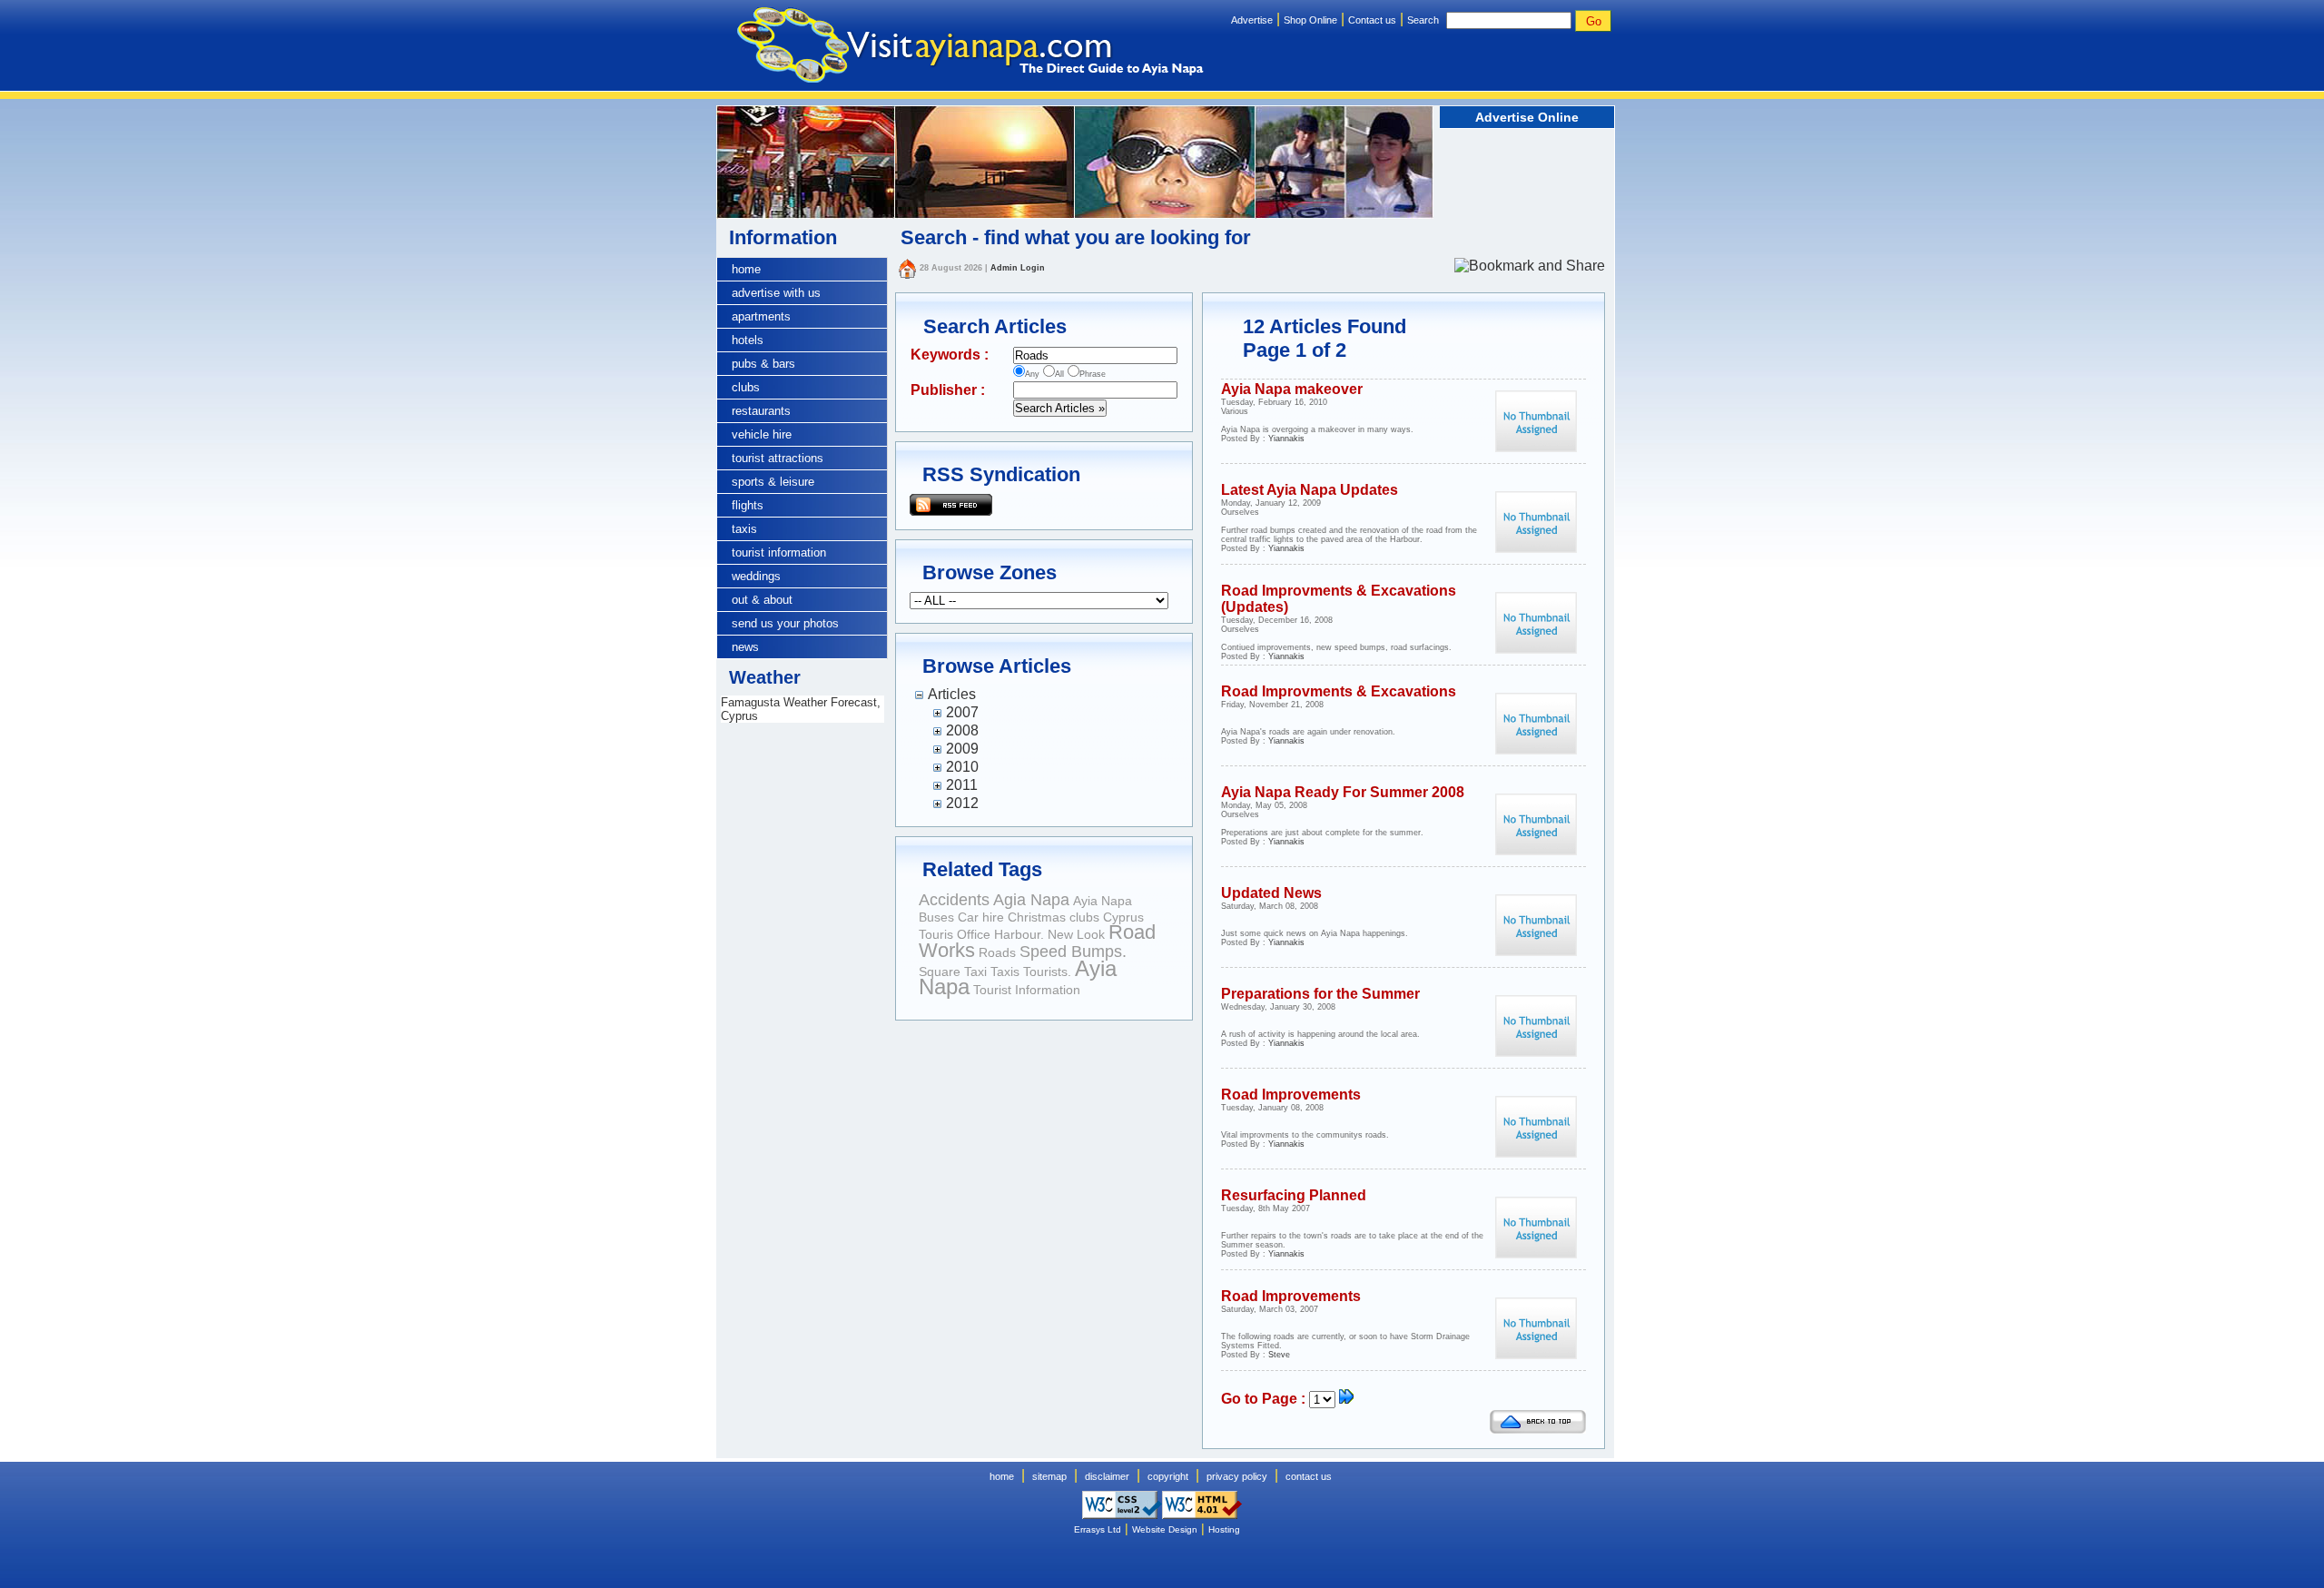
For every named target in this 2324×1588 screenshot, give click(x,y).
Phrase (1093, 374)
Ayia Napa (1103, 901)
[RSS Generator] (951, 503)
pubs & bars (763, 364)
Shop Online (1310, 20)
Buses (936, 917)
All (1059, 374)
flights (748, 505)
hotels (748, 340)
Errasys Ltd (1098, 1529)
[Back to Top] (1538, 1429)
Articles (952, 694)
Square (940, 972)
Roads (997, 952)
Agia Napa (1031, 900)
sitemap (1049, 1476)
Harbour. (1019, 934)
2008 (962, 730)
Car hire (981, 917)
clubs (746, 387)
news (745, 647)
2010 (962, 767)
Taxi (975, 972)
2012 (962, 803)
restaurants (761, 411)
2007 (962, 712)
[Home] (907, 268)
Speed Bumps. (1073, 952)
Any (1032, 374)
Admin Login (1018, 268)
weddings (756, 576)
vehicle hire (762, 434)
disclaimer (1107, 1476)
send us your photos (785, 623)
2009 (962, 749)
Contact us (1372, 20)
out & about (762, 600)
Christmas (1037, 917)
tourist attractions (778, 458)
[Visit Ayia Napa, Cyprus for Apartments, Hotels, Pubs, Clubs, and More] (960, 48)
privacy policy (1237, 1476)
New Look (1076, 934)
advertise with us (776, 293)
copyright (1168, 1476)
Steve (1279, 1355)
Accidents (954, 900)
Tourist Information (1027, 990)
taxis (744, 529)
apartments (761, 316)
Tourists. (1047, 972)
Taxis (1005, 972)
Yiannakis (1286, 439)
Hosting (1224, 1529)
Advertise (1252, 20)
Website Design (1165, 1529)
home (746, 269)
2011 (962, 785)
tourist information (779, 552)
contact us (1309, 1476)
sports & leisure (773, 482)
